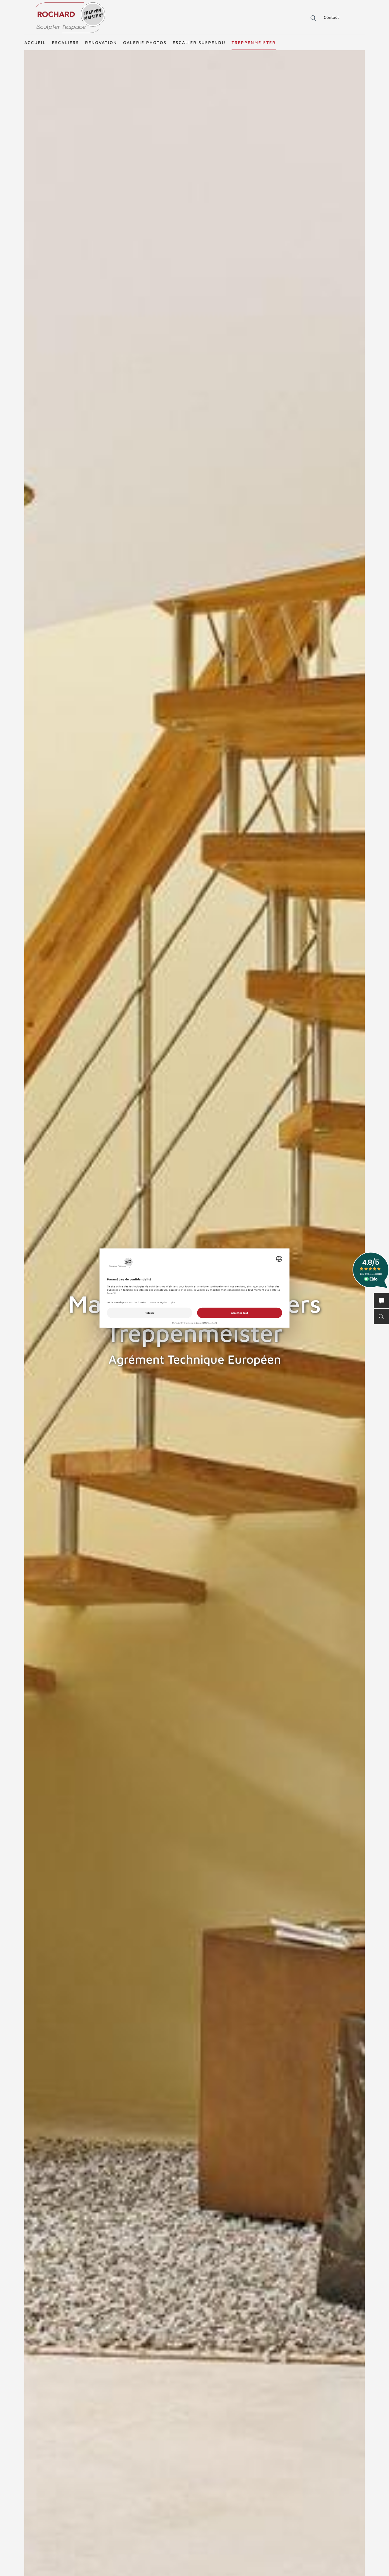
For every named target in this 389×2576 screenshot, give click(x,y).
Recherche (309, 18)
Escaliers (65, 42)
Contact (331, 17)
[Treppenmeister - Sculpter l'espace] (70, 18)
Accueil (35, 42)
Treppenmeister (254, 42)
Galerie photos (145, 42)
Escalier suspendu (199, 42)
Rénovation (101, 42)
